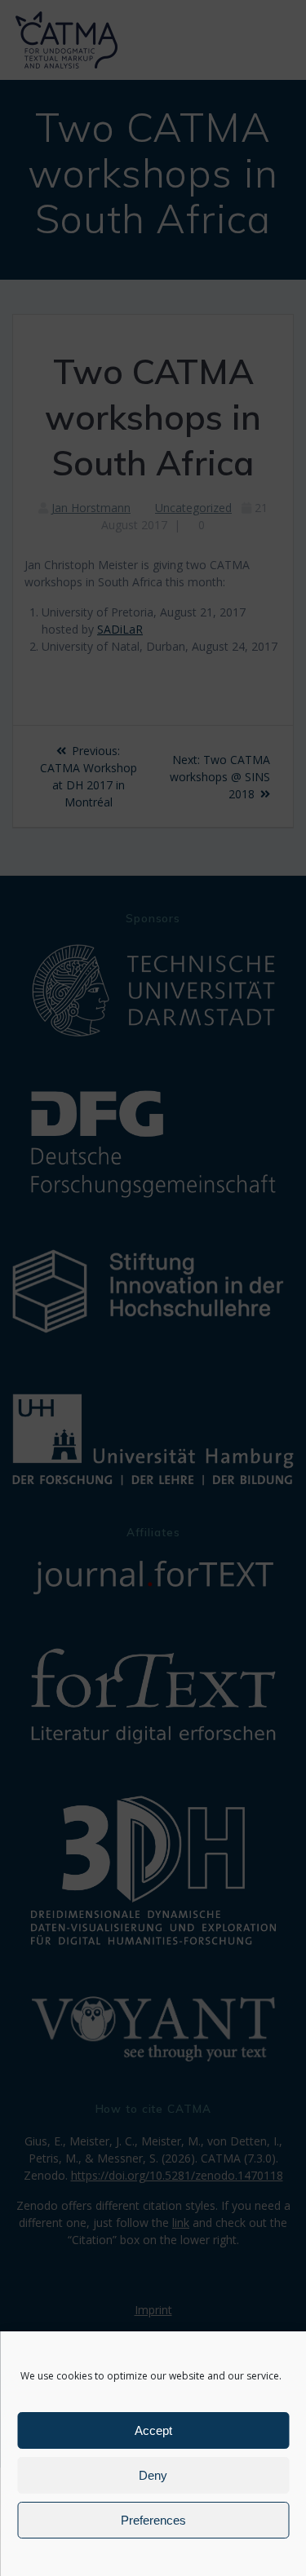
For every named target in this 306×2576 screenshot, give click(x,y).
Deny (153, 2475)
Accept (153, 2430)
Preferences (153, 2520)
